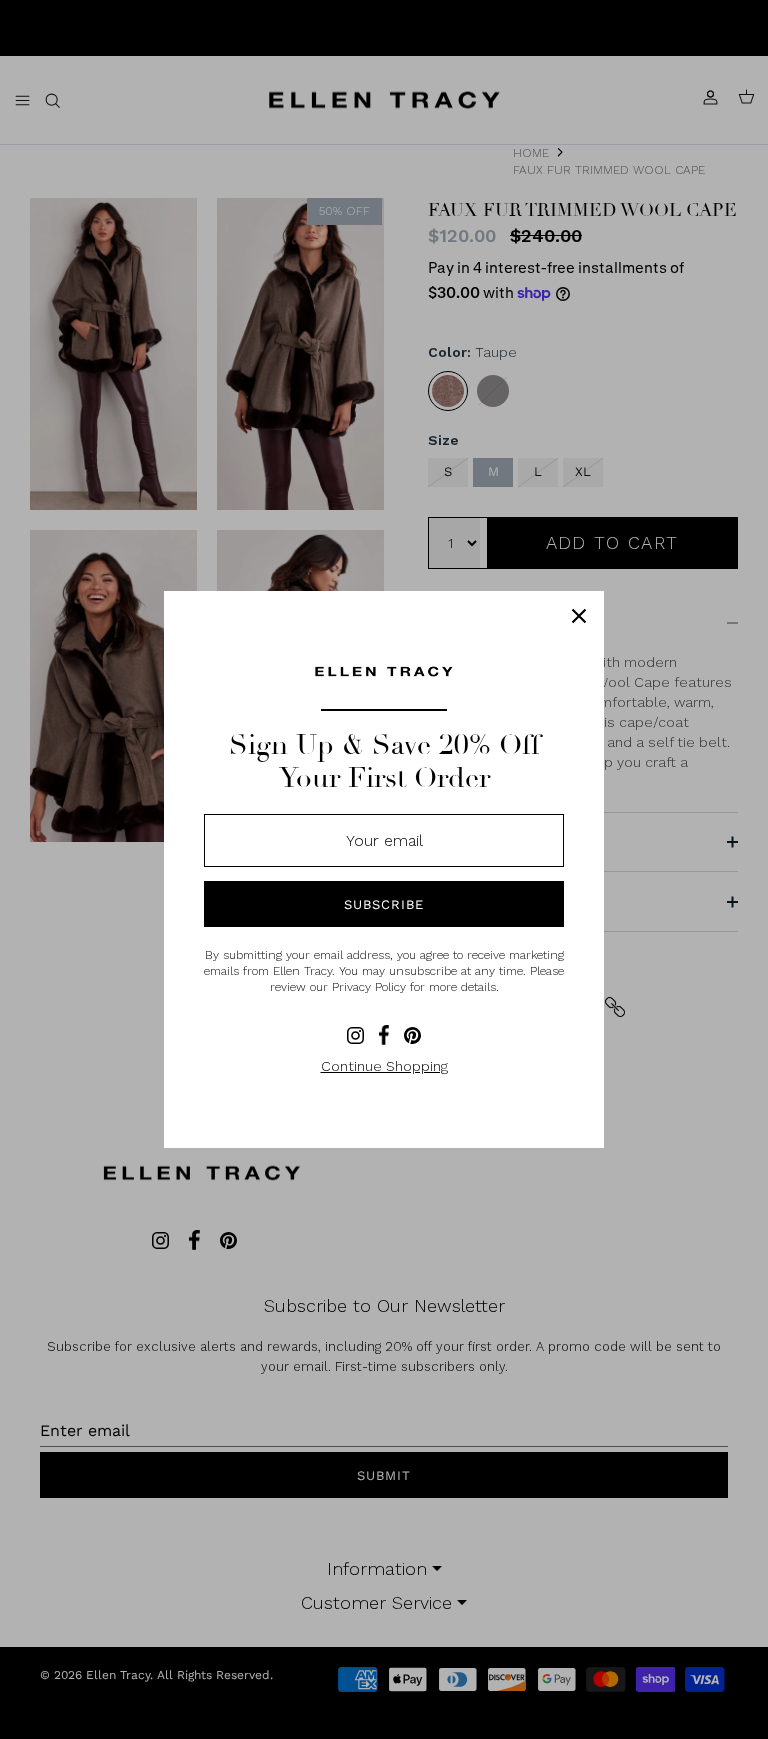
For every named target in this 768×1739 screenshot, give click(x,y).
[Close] (579, 616)
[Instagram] (355, 1035)
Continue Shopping (384, 1066)
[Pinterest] (412, 1035)
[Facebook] (384, 1035)
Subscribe (384, 904)
